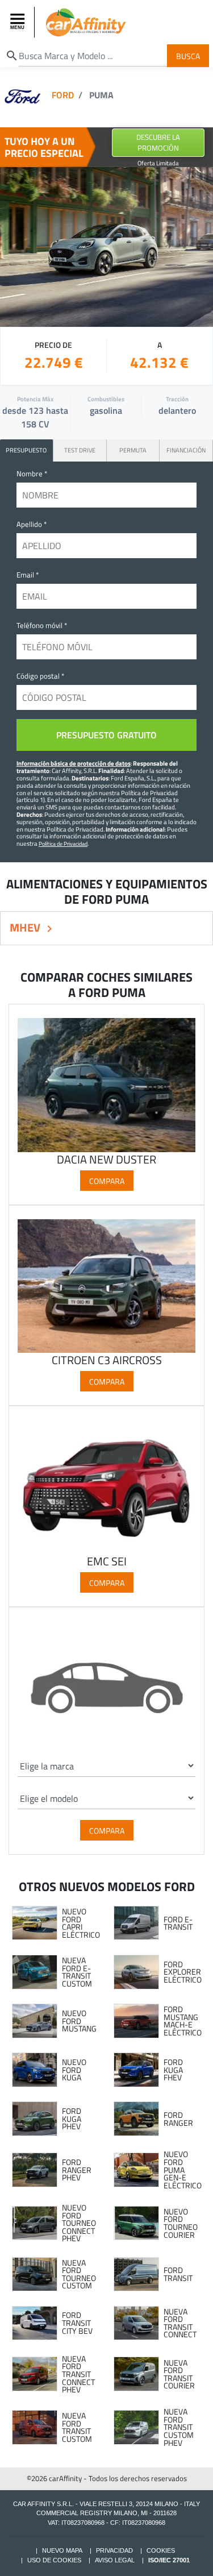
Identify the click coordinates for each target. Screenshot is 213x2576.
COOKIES (161, 2550)
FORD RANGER (178, 2119)
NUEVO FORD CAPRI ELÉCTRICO (81, 1923)
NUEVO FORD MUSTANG (79, 2021)
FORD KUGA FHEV (173, 2070)
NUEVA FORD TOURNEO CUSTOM (79, 2274)
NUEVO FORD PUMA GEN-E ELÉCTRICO (183, 2170)
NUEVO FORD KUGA (74, 2070)
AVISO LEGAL (115, 2560)
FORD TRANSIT (178, 2274)
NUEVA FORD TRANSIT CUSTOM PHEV (179, 2427)
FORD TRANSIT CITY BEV (77, 2323)
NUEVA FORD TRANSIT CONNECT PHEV (78, 2374)
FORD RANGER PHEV (77, 2170)
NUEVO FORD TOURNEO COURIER (181, 2223)
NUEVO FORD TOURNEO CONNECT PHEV (79, 2223)
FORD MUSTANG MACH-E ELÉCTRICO (183, 2021)
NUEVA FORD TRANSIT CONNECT (180, 2323)
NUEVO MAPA (62, 2550)
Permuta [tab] (133, 450)
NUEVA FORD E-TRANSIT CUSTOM (77, 1972)
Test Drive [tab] (80, 450)
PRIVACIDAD (114, 2550)
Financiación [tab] (186, 450)
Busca (188, 55)
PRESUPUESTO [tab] (26, 450)
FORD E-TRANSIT (178, 1923)
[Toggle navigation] (19, 22)
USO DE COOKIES (54, 2560)
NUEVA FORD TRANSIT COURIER (179, 2374)
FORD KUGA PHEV (72, 2119)
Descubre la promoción (158, 142)
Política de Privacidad (63, 844)
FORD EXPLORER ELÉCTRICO (183, 1972)
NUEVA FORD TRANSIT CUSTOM (77, 2427)
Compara (107, 1180)
